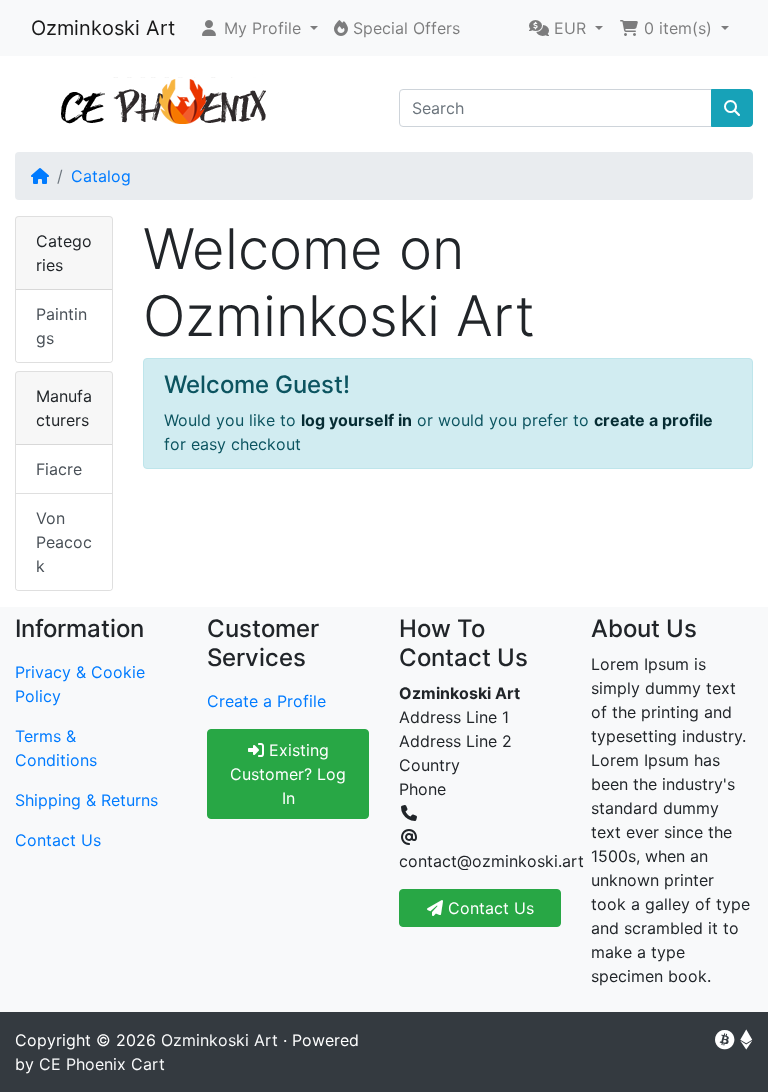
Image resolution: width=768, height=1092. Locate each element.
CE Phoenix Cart (102, 1064)
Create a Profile (266, 701)
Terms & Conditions (56, 748)
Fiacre (59, 469)
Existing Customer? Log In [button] (288, 774)
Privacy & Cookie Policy (80, 684)
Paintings (61, 326)
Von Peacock (64, 542)
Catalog (101, 176)
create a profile (653, 420)
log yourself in (356, 420)
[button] (258, 28)
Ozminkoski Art (103, 28)
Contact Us (58, 840)
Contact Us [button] (488, 908)
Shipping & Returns (86, 800)
